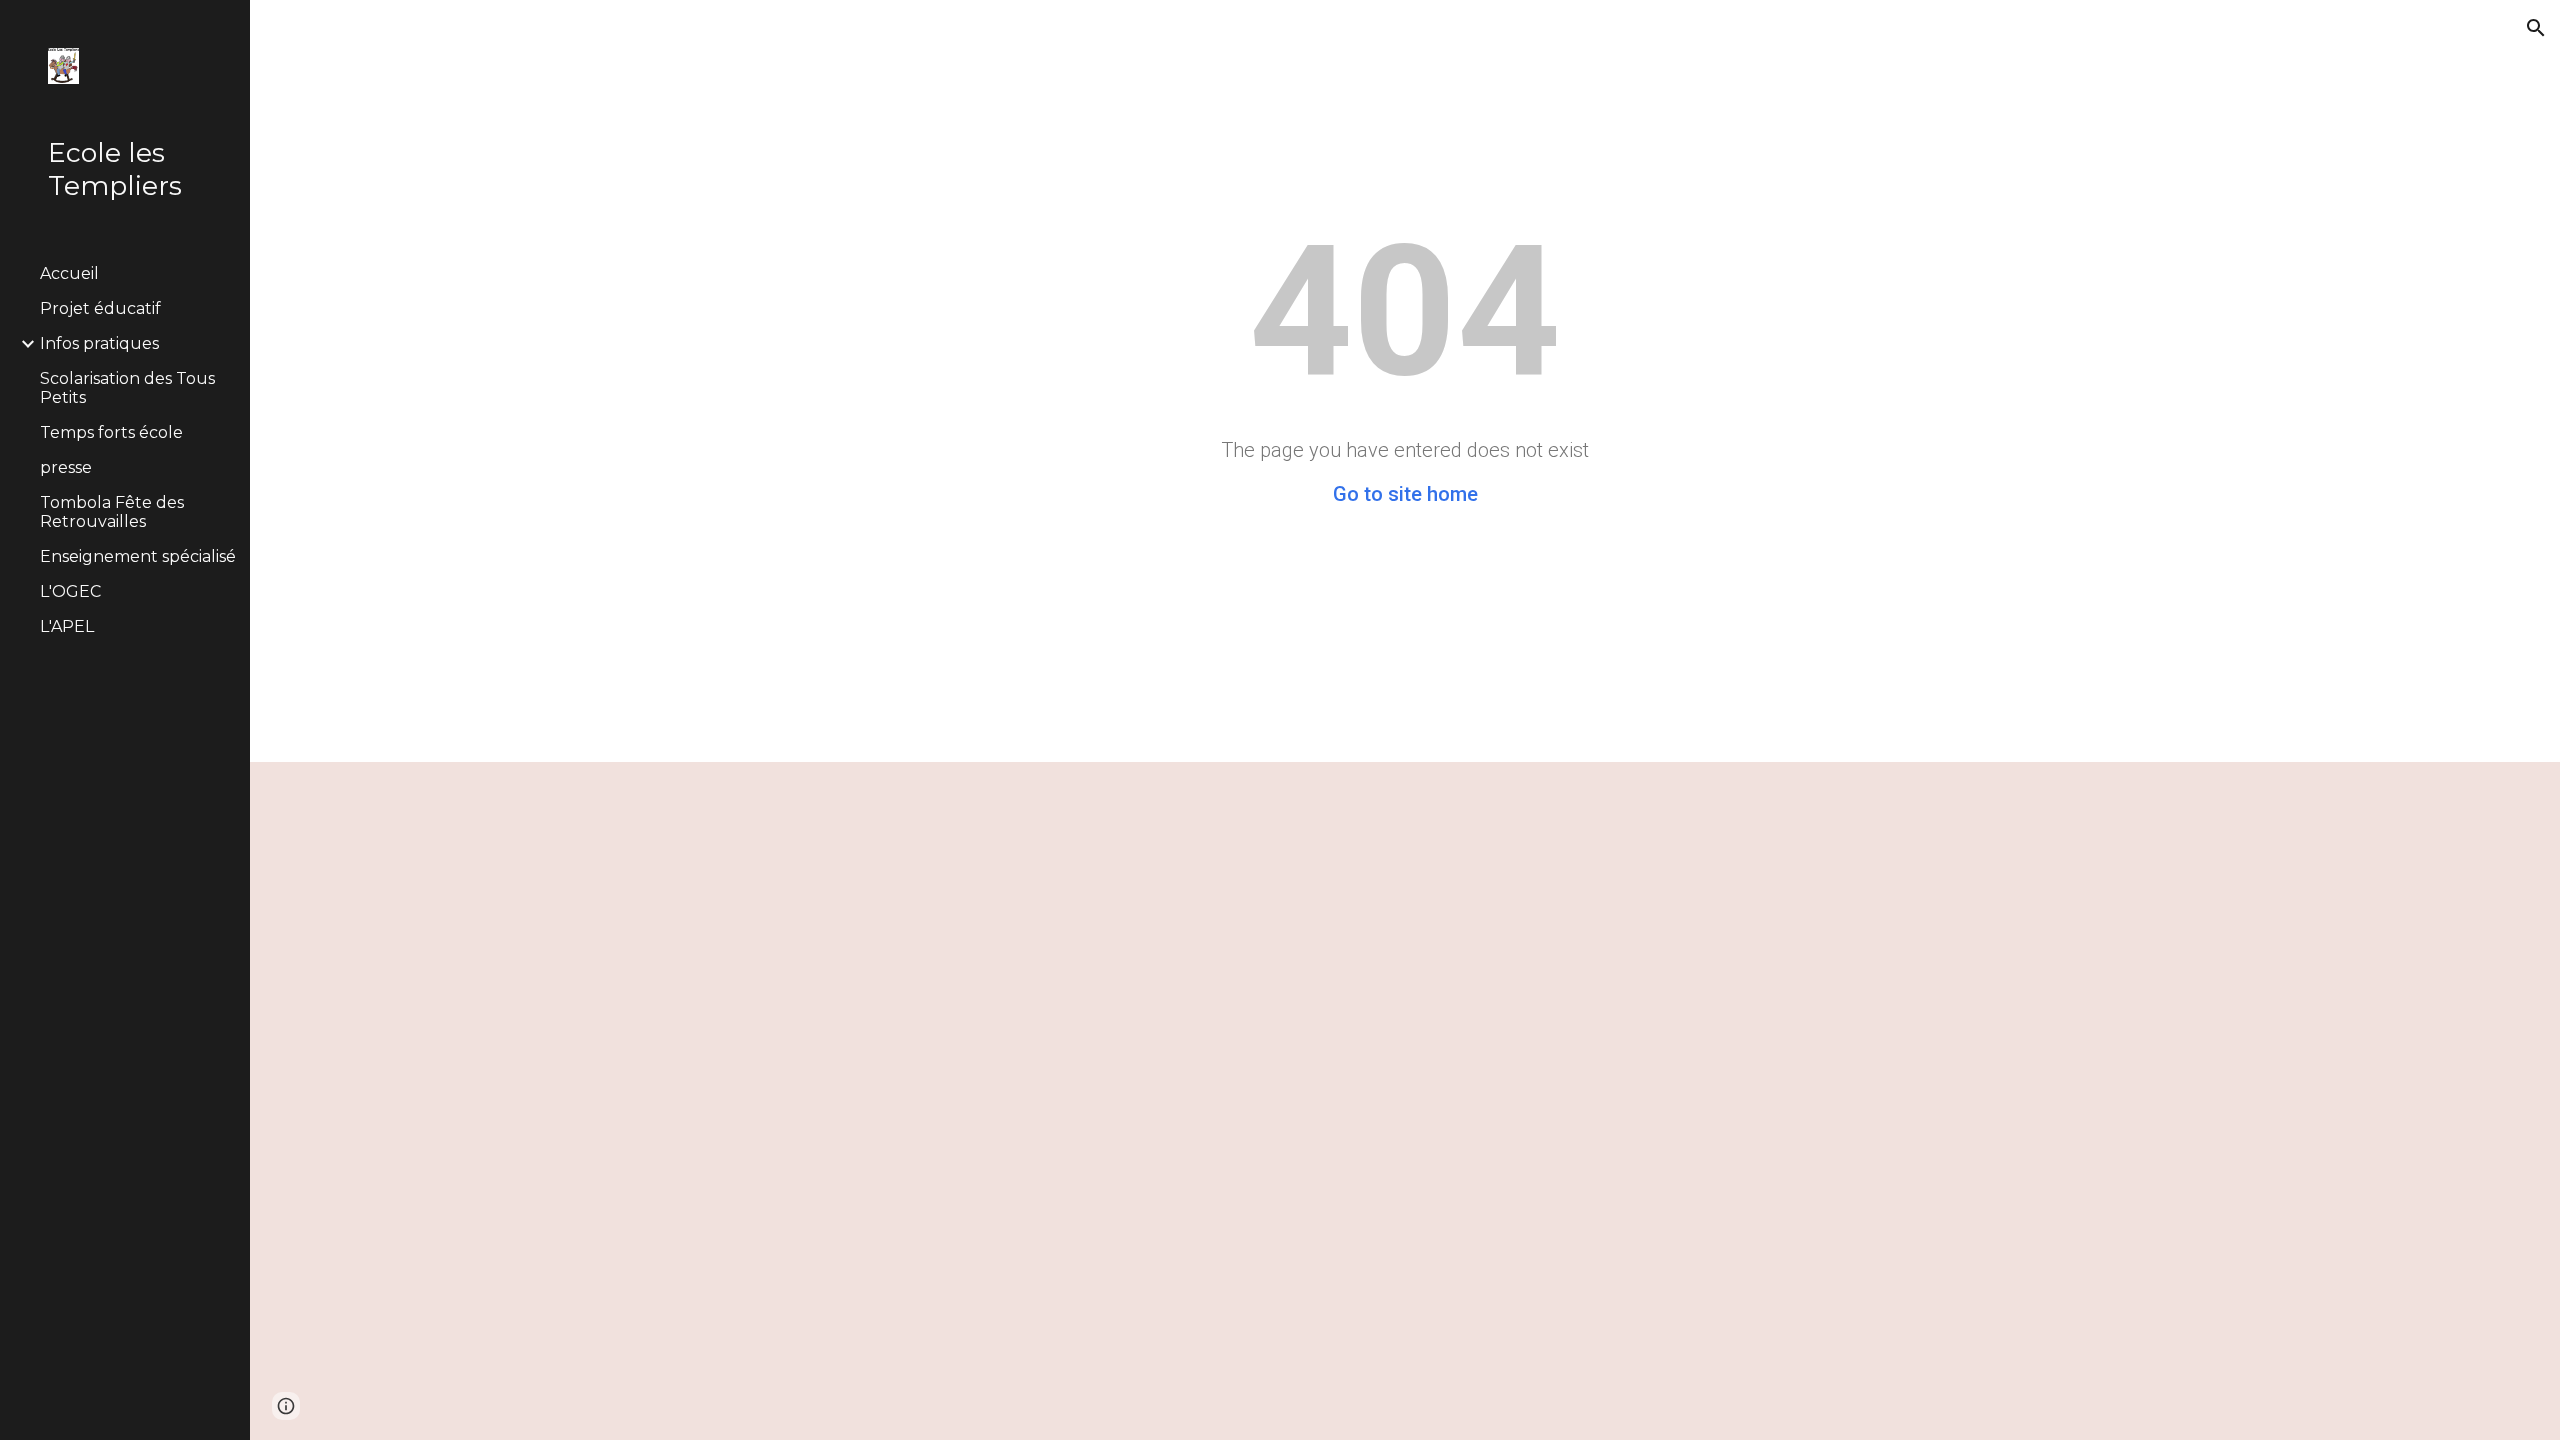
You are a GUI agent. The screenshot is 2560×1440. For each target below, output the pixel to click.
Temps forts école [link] (111, 432)
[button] (2536, 28)
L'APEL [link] (67, 626)
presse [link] (66, 467)
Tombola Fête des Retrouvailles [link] (112, 512)
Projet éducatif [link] (100, 308)
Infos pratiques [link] (99, 343)
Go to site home (1405, 494)
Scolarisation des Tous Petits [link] (127, 388)
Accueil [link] (69, 273)
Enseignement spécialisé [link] (138, 556)
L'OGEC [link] (70, 591)
